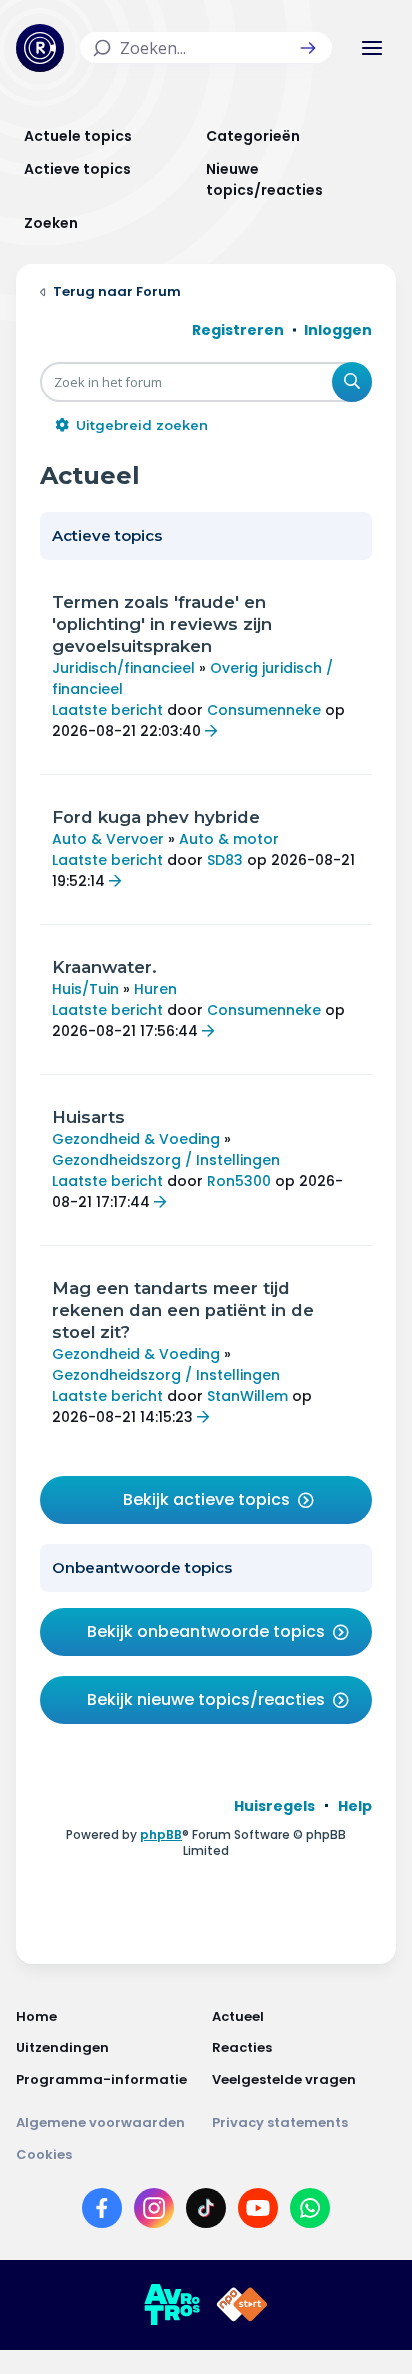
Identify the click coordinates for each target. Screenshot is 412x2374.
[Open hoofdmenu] (372, 48)
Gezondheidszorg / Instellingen (166, 1160)
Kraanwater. (104, 967)
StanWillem (247, 1396)
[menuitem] (274, 1806)
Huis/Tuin (85, 989)
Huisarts (88, 1117)
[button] (308, 48)
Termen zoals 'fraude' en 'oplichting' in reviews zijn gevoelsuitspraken (162, 624)
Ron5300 (239, 1181)
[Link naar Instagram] (154, 2212)
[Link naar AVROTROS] (172, 2305)
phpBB (161, 1834)
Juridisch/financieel (123, 668)
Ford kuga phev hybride (156, 817)
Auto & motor (229, 839)
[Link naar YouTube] (258, 2212)
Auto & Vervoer (108, 839)
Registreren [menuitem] (238, 330)
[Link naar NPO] (242, 2305)
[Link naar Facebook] (102, 2212)
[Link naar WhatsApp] (310, 2212)
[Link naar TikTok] (206, 2212)
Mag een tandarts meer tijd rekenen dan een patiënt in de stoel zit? (183, 1310)
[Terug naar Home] (40, 48)
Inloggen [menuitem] (338, 330)
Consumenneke (264, 710)
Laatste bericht (107, 710)
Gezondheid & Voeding (136, 1139)
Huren (155, 989)
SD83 (225, 860)
